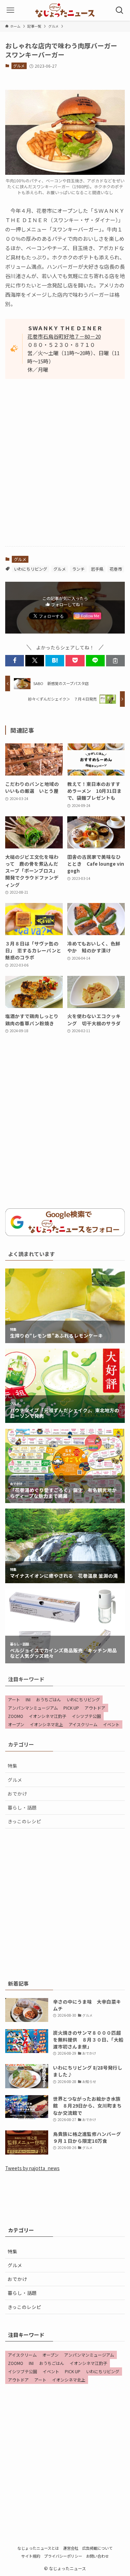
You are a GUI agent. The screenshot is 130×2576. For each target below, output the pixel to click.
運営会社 (71, 2548)
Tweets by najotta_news (32, 2168)
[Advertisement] (65, 472)
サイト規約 (31, 2556)
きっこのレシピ (24, 1821)
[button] (15, 661)
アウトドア (95, 1708)
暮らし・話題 (22, 1807)
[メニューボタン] (10, 10)
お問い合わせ (97, 2556)
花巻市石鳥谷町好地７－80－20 (64, 336)
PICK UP (71, 1708)
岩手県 (97, 569)
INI (28, 1699)
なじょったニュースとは (38, 2548)
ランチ (78, 569)
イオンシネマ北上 (46, 1724)
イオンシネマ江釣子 (47, 1716)
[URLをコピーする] (115, 661)
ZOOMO (16, 1716)
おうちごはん (49, 1699)
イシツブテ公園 (86, 1716)
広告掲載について (97, 2548)
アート (14, 1699)
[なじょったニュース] (65, 10)
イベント (111, 1724)
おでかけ (17, 1794)
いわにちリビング (31, 569)
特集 (12, 1766)
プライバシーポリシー (63, 2556)
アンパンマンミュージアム (33, 1708)
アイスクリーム (83, 1724)
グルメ (19, 66)
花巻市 (116, 569)
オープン (16, 1724)
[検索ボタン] (120, 10)
